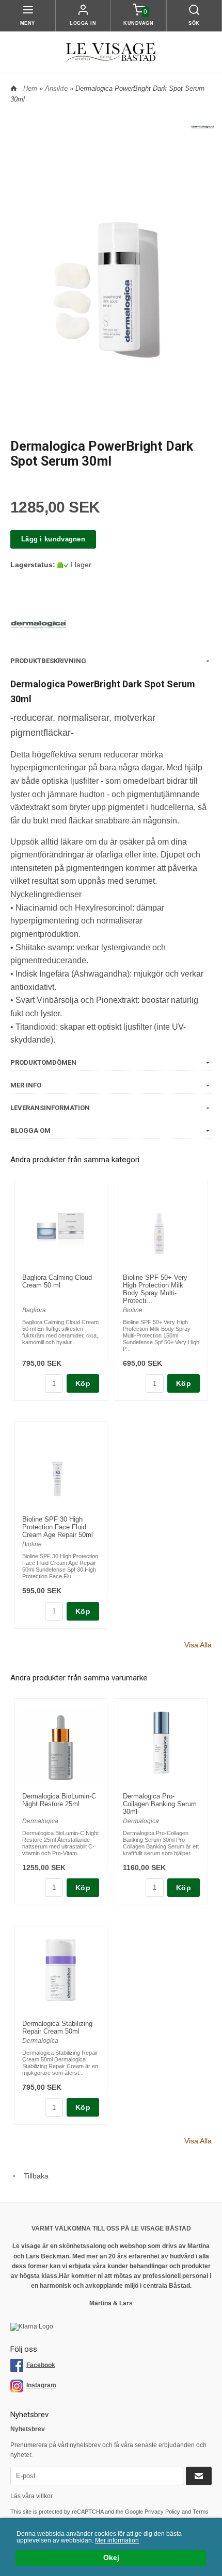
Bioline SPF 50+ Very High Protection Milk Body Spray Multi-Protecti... (155, 1289)
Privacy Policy (162, 2512)
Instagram (41, 2385)
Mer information (117, 2540)
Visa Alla (198, 1645)
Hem (30, 88)
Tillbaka (33, 2176)
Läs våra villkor (31, 2496)
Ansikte (57, 88)
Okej (111, 2558)
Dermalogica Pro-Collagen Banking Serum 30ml (160, 1804)
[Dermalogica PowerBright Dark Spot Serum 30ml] (203, 126)
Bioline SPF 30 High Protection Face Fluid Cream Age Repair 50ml (58, 1527)
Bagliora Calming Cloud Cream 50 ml (57, 1281)
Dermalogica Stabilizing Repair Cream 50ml (57, 2027)
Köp (83, 1383)
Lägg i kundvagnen (53, 539)
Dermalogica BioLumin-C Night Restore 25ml (59, 1800)
